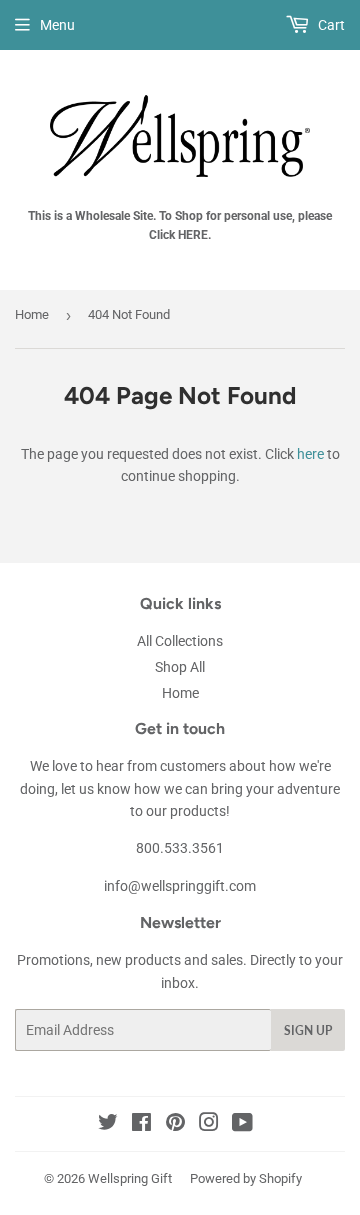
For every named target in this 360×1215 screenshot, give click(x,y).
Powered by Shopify (246, 1178)
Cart (330, 25)
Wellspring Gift (130, 1178)
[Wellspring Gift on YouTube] (242, 1125)
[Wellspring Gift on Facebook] (141, 1125)
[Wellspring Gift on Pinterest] (175, 1125)
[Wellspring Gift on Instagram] (209, 1125)
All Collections (180, 641)
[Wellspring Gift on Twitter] (108, 1125)
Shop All (180, 667)
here (310, 454)
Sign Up (308, 1030)
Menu (57, 25)
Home (32, 314)
